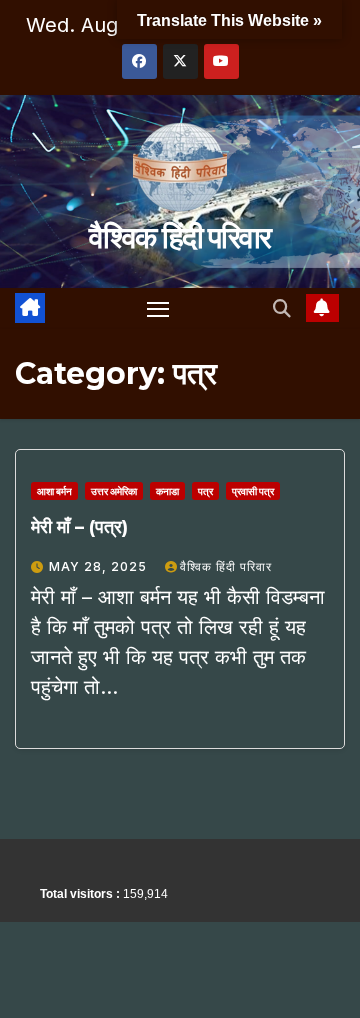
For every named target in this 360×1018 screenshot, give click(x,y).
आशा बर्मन (54, 491)
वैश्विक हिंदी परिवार (179, 237)
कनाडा (167, 491)
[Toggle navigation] (158, 309)
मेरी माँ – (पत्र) (79, 527)
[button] (282, 308)
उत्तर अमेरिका (114, 491)
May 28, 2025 (100, 566)
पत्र (205, 491)
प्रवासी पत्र (253, 491)
